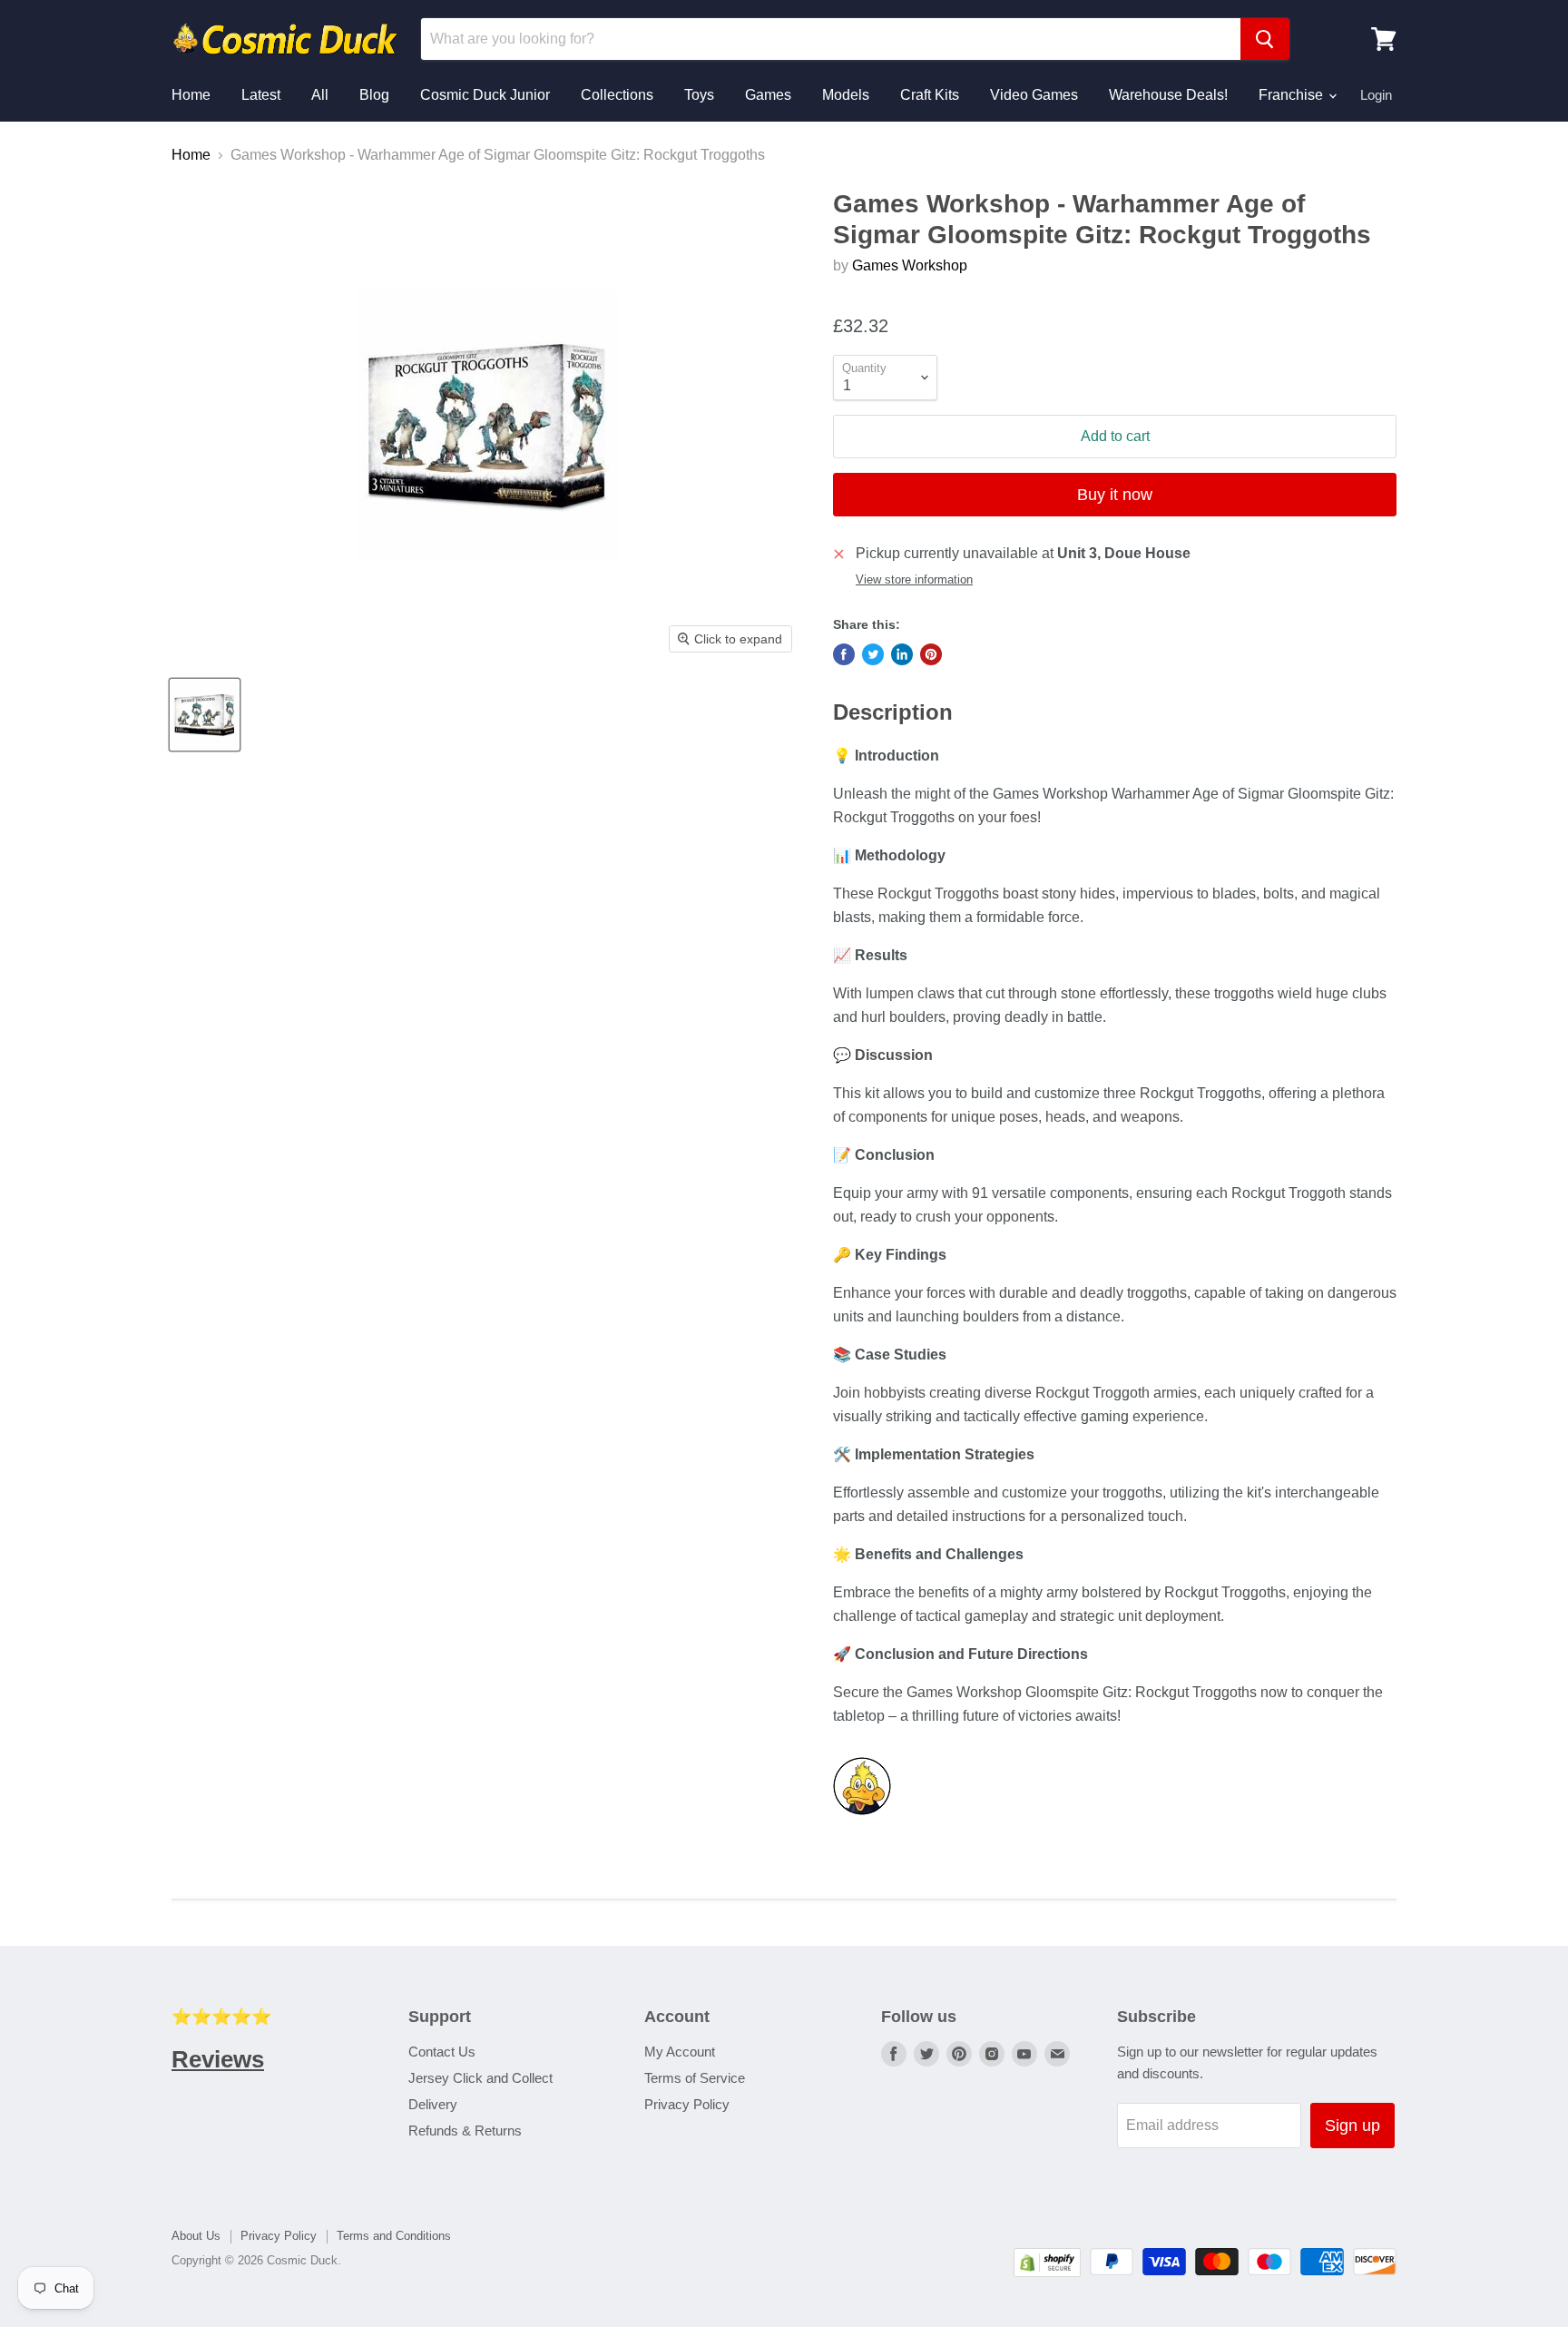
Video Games (1034, 95)
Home (191, 95)
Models (846, 95)
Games (768, 95)
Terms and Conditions (394, 2236)
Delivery (433, 2104)
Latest (261, 95)
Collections (617, 95)
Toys (699, 95)
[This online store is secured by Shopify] (1047, 2272)
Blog (374, 95)
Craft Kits (930, 95)
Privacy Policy (687, 2104)
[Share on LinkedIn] (902, 654)
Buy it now (1115, 495)
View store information (914, 580)
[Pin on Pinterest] (931, 654)
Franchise (1293, 95)
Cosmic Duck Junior (485, 95)
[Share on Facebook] (844, 654)
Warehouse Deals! (1168, 95)
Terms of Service (695, 2078)
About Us (196, 2236)
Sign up (1352, 2126)
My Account (680, 2052)
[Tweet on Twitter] (873, 654)
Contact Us (442, 2052)
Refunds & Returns (465, 2131)
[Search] (1265, 39)
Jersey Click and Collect (480, 2078)
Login (1376, 95)
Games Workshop (910, 265)
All (320, 95)
